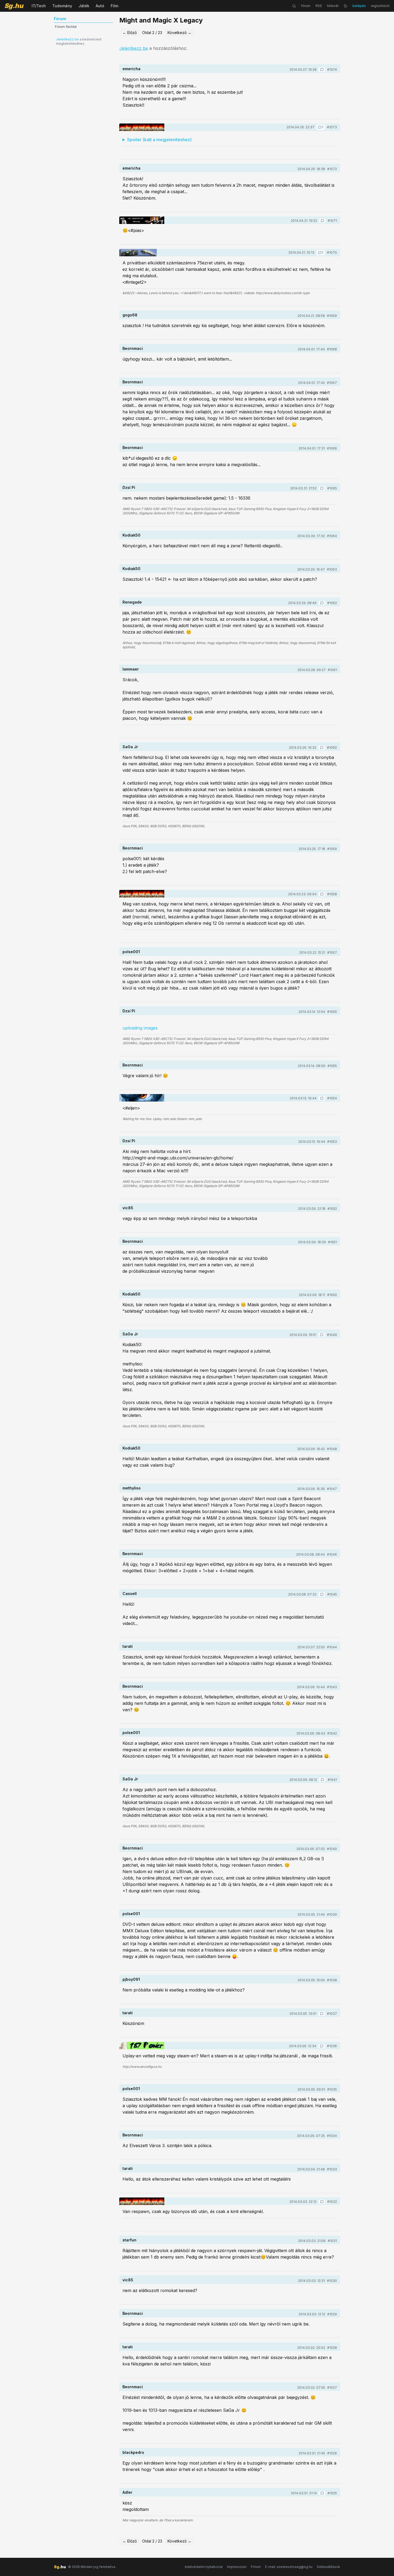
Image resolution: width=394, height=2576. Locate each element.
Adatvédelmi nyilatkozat (204, 2567)
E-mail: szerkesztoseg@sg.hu (289, 2567)
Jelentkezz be (67, 39)
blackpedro (133, 2452)
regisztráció (380, 6)
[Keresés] (294, 6)
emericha (131, 69)
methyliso (132, 1488)
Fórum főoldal (66, 27)
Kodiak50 (131, 535)
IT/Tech (39, 6)
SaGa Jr (130, 747)
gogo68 (130, 315)
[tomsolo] (142, 1098)
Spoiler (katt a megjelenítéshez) (159, 140)
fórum (306, 6)
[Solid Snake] (142, 220)
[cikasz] (142, 2046)
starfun (129, 2240)
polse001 (131, 952)
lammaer (131, 669)
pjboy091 (131, 1979)
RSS (319, 6)
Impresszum (237, 2567)
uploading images (140, 1028)
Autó (100, 6)
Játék (84, 6)
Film (114, 6)
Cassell (130, 1594)
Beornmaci (133, 348)
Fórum (256, 2567)
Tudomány (62, 6)
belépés (359, 6)
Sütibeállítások (328, 2567)
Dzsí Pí (129, 487)
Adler (127, 2492)
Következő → (179, 33)
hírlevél (333, 6)
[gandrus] (142, 127)
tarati (128, 1646)
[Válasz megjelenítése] (322, 70)
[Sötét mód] (345, 6)
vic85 (128, 1208)
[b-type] (138, 253)
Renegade (132, 602)
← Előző (130, 33)
